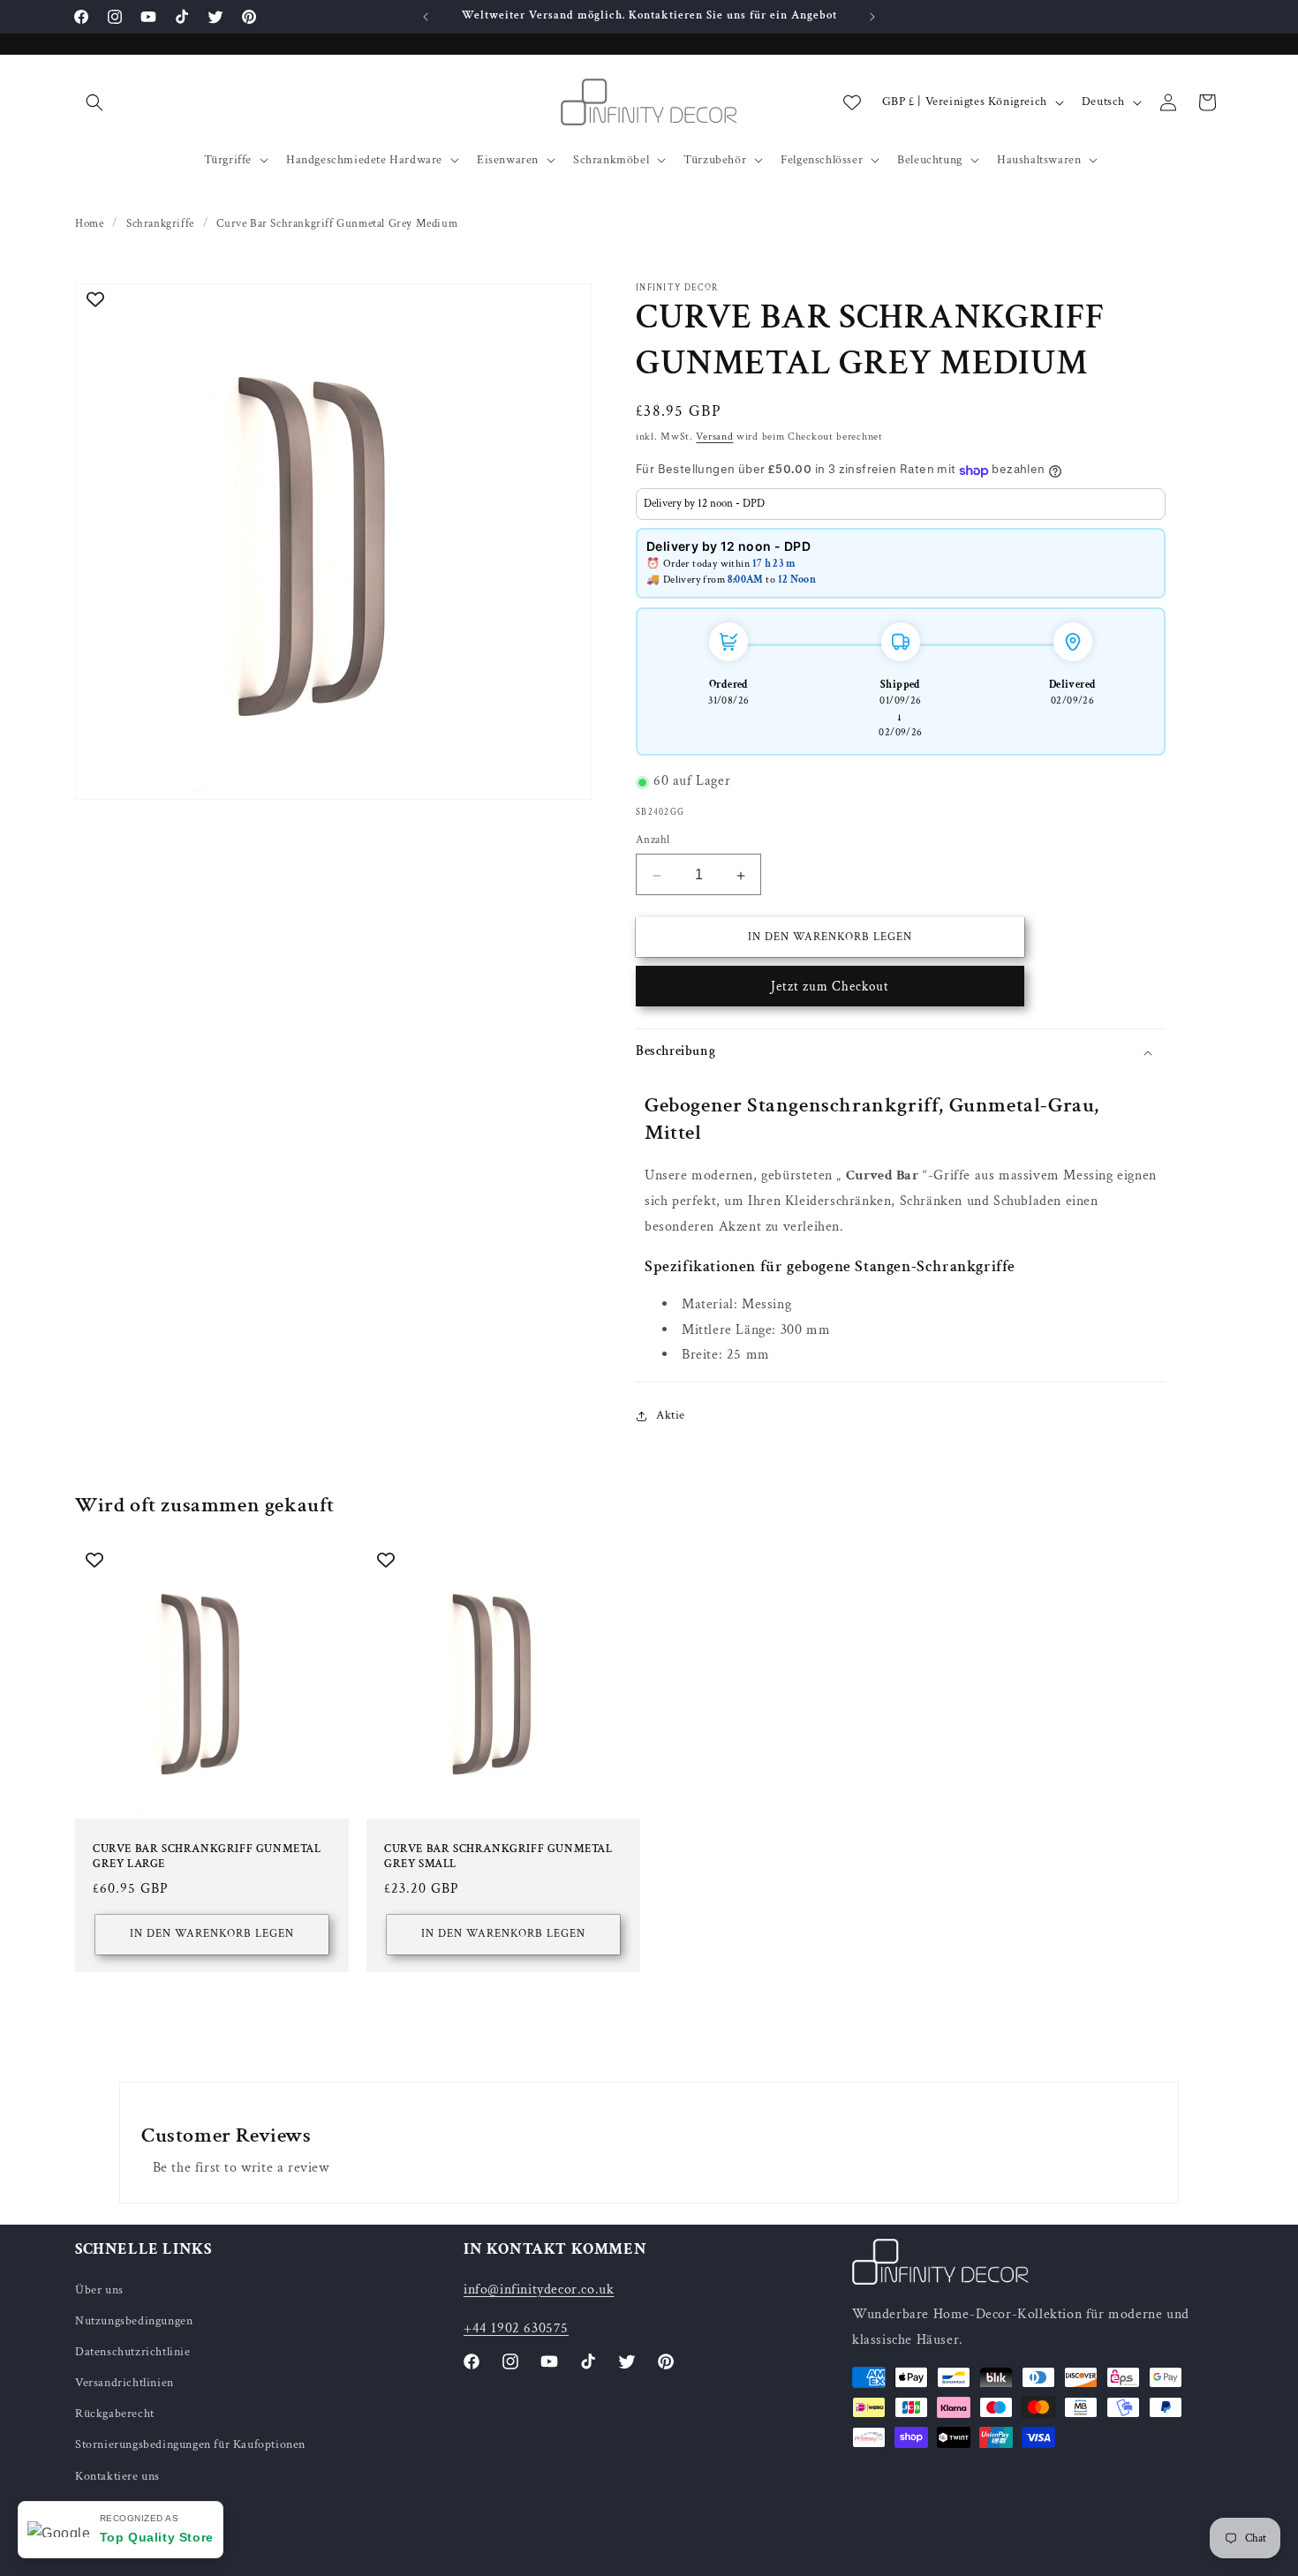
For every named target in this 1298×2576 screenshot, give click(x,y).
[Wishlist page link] (852, 102)
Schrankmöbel (611, 160)
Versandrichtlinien (125, 2383)
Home (89, 224)
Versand (714, 437)
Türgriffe (228, 160)
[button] (94, 102)
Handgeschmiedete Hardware (364, 160)
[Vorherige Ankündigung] (426, 17)
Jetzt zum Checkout (830, 987)
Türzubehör (715, 160)
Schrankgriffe (160, 224)
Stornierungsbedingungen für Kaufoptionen (190, 2444)
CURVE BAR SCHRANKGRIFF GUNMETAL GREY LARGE (207, 1857)
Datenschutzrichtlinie (133, 2352)
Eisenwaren (508, 160)
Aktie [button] (671, 1415)
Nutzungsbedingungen (134, 2320)
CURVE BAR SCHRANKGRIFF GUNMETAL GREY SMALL (498, 1857)
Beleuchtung (930, 160)
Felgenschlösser (822, 160)
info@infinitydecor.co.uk (539, 2289)
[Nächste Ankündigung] (872, 17)
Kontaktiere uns (117, 2475)
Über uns (99, 2289)
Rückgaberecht (115, 2414)
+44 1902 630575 (516, 2328)
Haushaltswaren (1039, 160)
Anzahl (653, 841)
